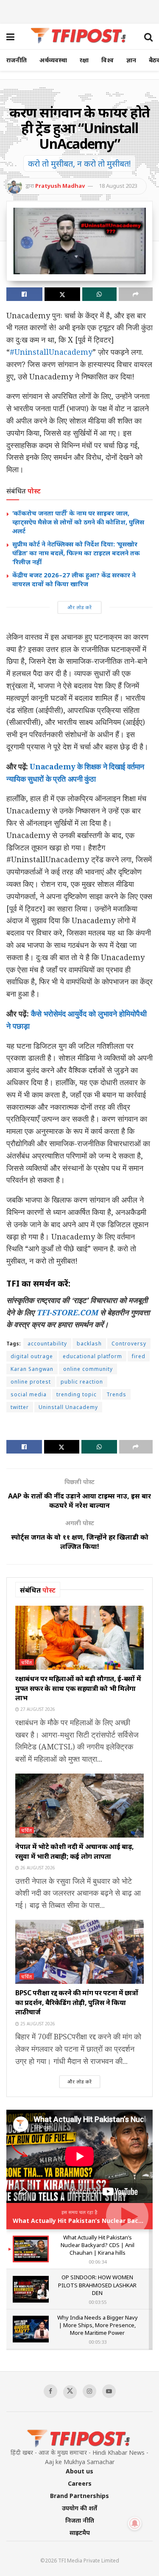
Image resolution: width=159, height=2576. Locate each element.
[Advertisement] (80, 11)
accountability (47, 1344)
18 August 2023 (118, 186)
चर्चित (27, 1662)
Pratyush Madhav (60, 186)
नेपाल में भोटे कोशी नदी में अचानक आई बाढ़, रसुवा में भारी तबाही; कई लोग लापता (75, 1851)
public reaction (82, 1382)
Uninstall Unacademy (68, 1407)
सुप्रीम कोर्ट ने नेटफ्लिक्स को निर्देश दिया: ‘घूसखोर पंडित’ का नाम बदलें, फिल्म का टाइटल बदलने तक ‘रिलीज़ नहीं (76, 553)
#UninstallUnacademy (51, 352)
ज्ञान (131, 60)
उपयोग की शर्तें (79, 2508)
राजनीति (17, 60)
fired (139, 1356)
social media (29, 1394)
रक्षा (84, 60)
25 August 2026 (37, 2024)
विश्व (107, 60)
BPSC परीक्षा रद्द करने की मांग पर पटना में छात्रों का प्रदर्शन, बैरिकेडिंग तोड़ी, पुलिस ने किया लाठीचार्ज (77, 2002)
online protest (31, 1382)
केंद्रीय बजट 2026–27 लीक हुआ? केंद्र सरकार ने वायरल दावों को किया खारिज (74, 579)
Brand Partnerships (79, 2496)
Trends (116, 1394)
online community (88, 1369)
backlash (89, 1344)
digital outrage (32, 1356)
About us (79, 2471)
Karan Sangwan (32, 1369)
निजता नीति (80, 2520)
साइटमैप (80, 2533)
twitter (20, 1407)
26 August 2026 (37, 1868)
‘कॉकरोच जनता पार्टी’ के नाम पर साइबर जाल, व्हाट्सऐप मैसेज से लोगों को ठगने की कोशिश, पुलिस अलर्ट (78, 522)
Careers (80, 2483)
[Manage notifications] (135, 2523)
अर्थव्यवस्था (53, 60)
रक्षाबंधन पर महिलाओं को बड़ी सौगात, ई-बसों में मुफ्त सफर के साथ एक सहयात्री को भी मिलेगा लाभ (78, 1688)
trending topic (77, 1394)
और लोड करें (80, 607)
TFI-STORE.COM (67, 1312)
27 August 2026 (37, 1709)
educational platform (92, 1356)
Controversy (129, 1344)
